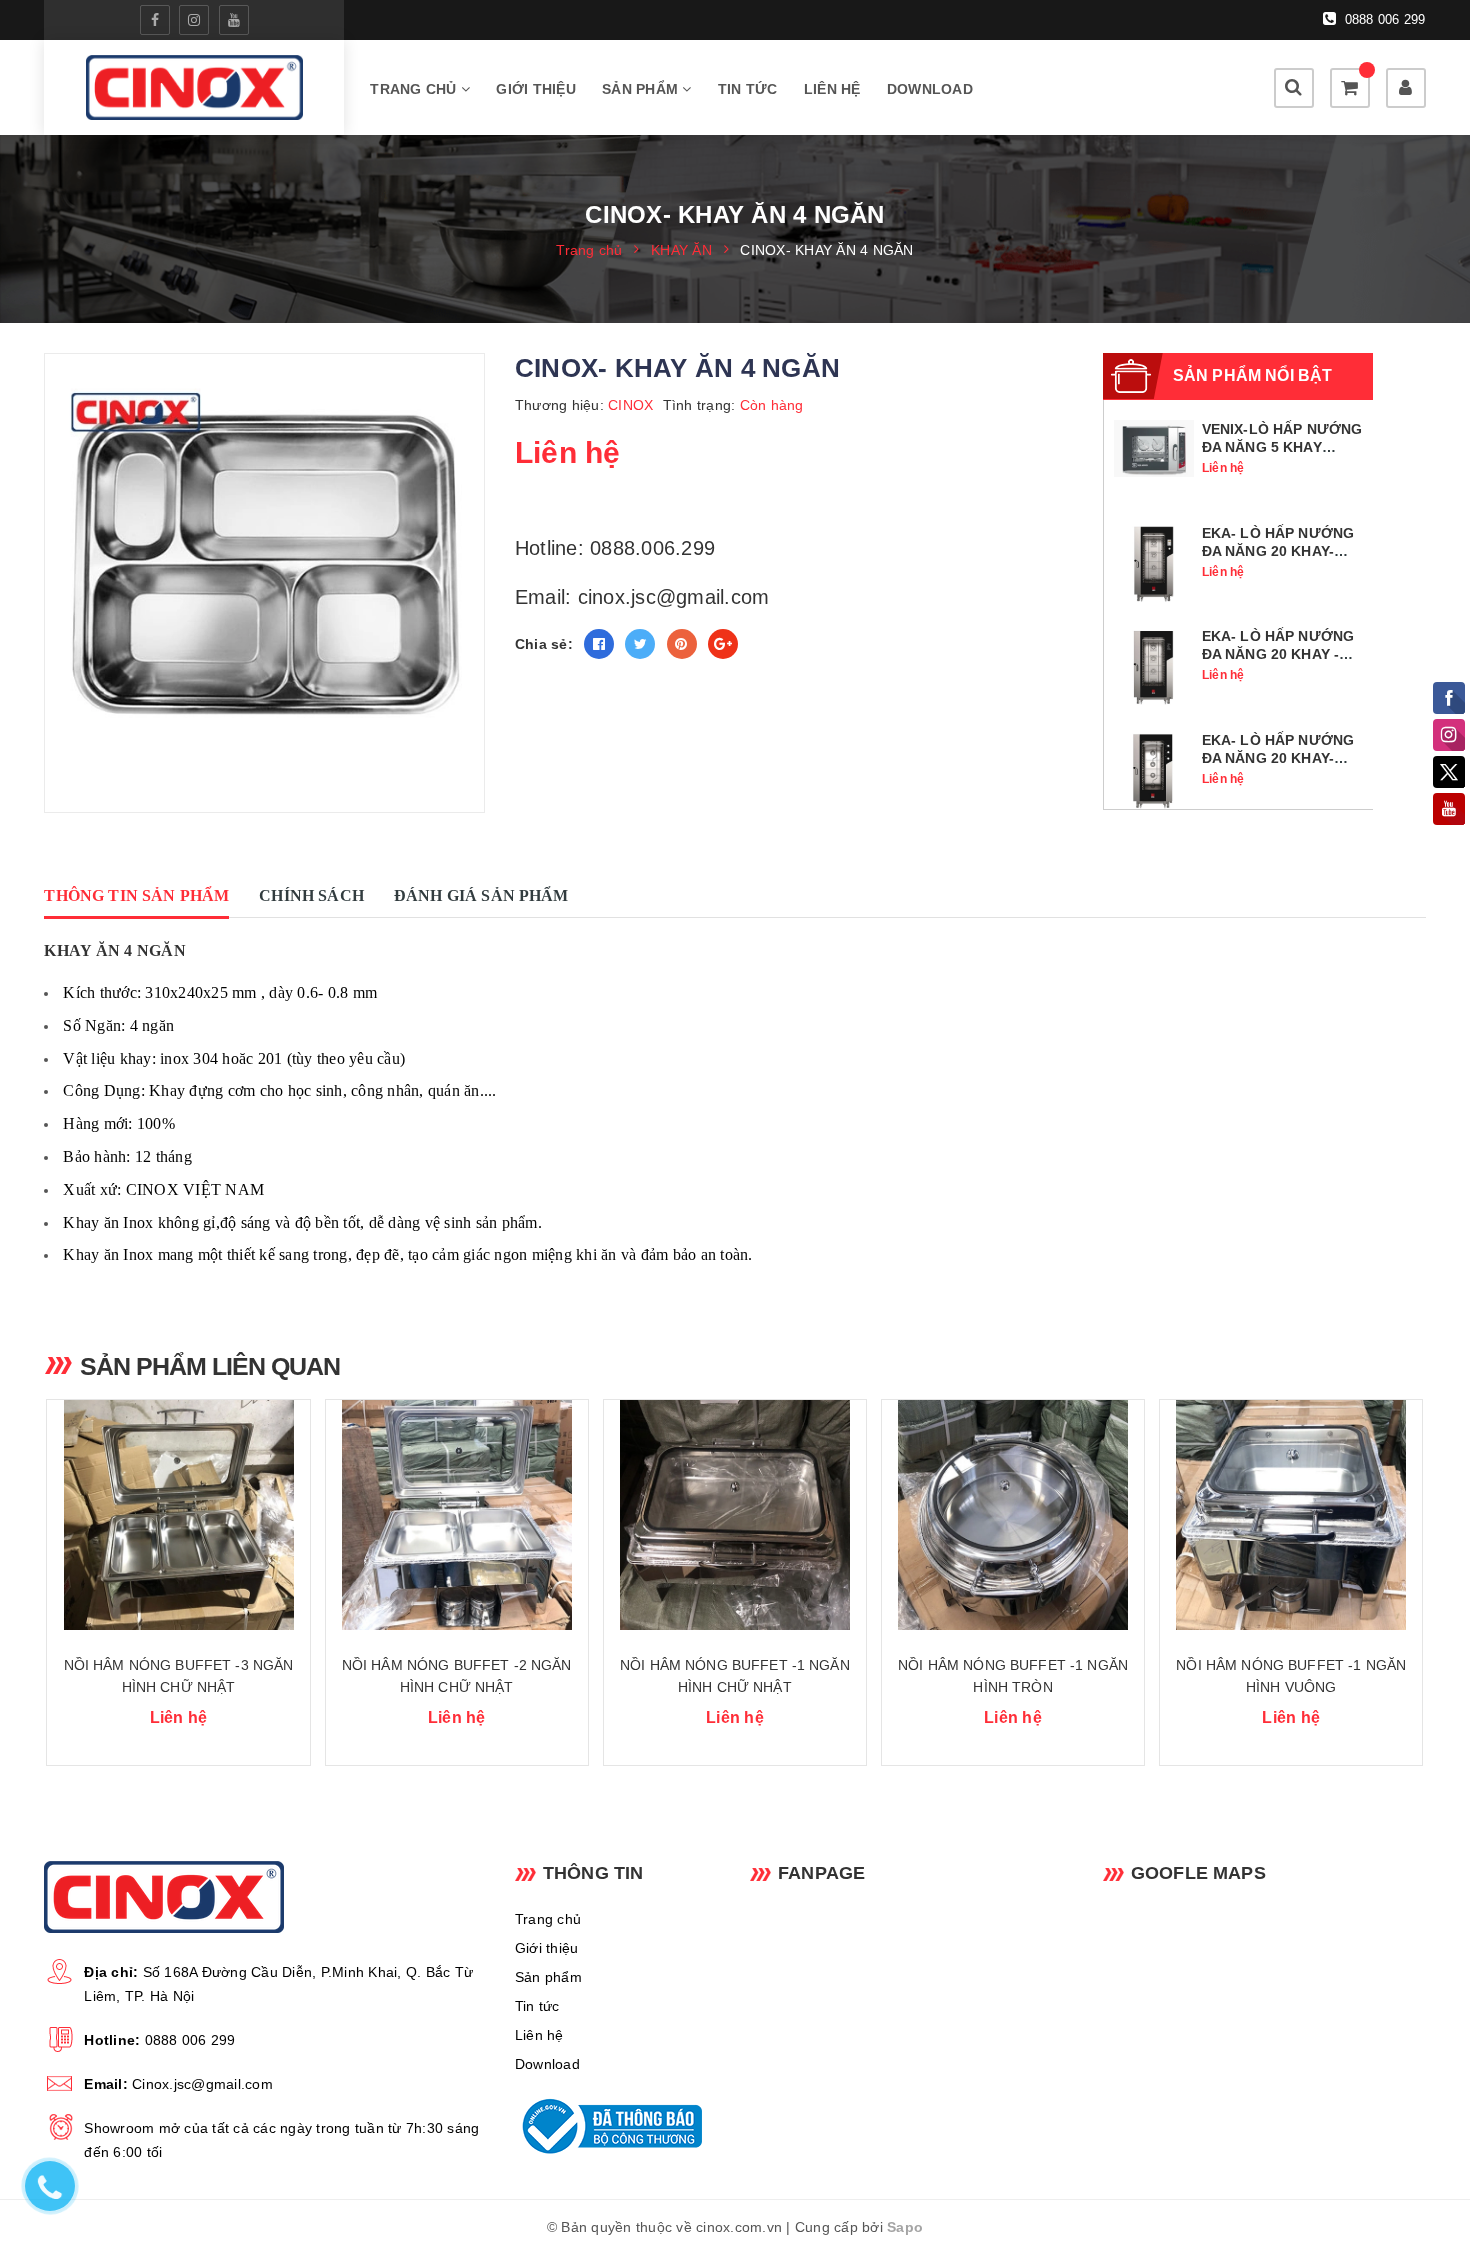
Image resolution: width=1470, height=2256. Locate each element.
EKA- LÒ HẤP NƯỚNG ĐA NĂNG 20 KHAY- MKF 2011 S (1278, 758)
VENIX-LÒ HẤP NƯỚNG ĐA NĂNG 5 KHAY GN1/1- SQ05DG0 (1282, 447)
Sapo (905, 2227)
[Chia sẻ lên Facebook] (599, 644)
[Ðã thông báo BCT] (617, 2126)
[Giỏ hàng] (1350, 88)
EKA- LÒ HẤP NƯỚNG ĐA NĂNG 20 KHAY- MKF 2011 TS (1278, 551)
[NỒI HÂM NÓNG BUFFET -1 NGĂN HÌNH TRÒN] (1013, 1515)
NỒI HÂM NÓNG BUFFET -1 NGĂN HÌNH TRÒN (1013, 1676)
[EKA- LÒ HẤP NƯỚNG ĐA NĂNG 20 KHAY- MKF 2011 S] (1154, 769)
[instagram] (194, 20)
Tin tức (748, 89)
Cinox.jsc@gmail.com (202, 2084)
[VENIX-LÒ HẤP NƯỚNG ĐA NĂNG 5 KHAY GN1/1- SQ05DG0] (1154, 447)
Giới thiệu (536, 89)
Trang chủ (415, 89)
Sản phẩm (642, 89)
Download (930, 89)
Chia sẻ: (544, 644)
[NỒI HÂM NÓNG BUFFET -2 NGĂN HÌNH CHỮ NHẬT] (457, 1515)
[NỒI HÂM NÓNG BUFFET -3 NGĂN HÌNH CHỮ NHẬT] (178, 1515)
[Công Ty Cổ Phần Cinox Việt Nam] (194, 87)
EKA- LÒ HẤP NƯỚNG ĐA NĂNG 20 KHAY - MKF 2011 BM (1278, 654)
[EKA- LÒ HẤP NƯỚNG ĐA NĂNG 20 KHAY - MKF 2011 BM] (1154, 666)
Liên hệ (832, 89)
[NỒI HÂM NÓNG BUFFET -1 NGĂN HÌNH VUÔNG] (1291, 1515)
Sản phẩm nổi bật (1253, 375)
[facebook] (155, 20)
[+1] (723, 644)
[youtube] (234, 20)
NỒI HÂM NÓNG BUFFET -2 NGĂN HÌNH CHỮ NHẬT (457, 1676)
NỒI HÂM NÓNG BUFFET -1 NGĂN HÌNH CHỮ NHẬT (735, 1676)
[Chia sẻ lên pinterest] (682, 644)
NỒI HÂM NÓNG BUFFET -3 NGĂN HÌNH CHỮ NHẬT (179, 1676)
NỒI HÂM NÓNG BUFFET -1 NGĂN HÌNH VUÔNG (1291, 1676)
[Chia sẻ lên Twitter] (640, 644)
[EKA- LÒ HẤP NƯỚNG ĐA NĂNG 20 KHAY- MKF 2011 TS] (1154, 562)
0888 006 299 (1382, 19)
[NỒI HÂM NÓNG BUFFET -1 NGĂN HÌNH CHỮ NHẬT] (735, 1515)
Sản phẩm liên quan (210, 1366)
